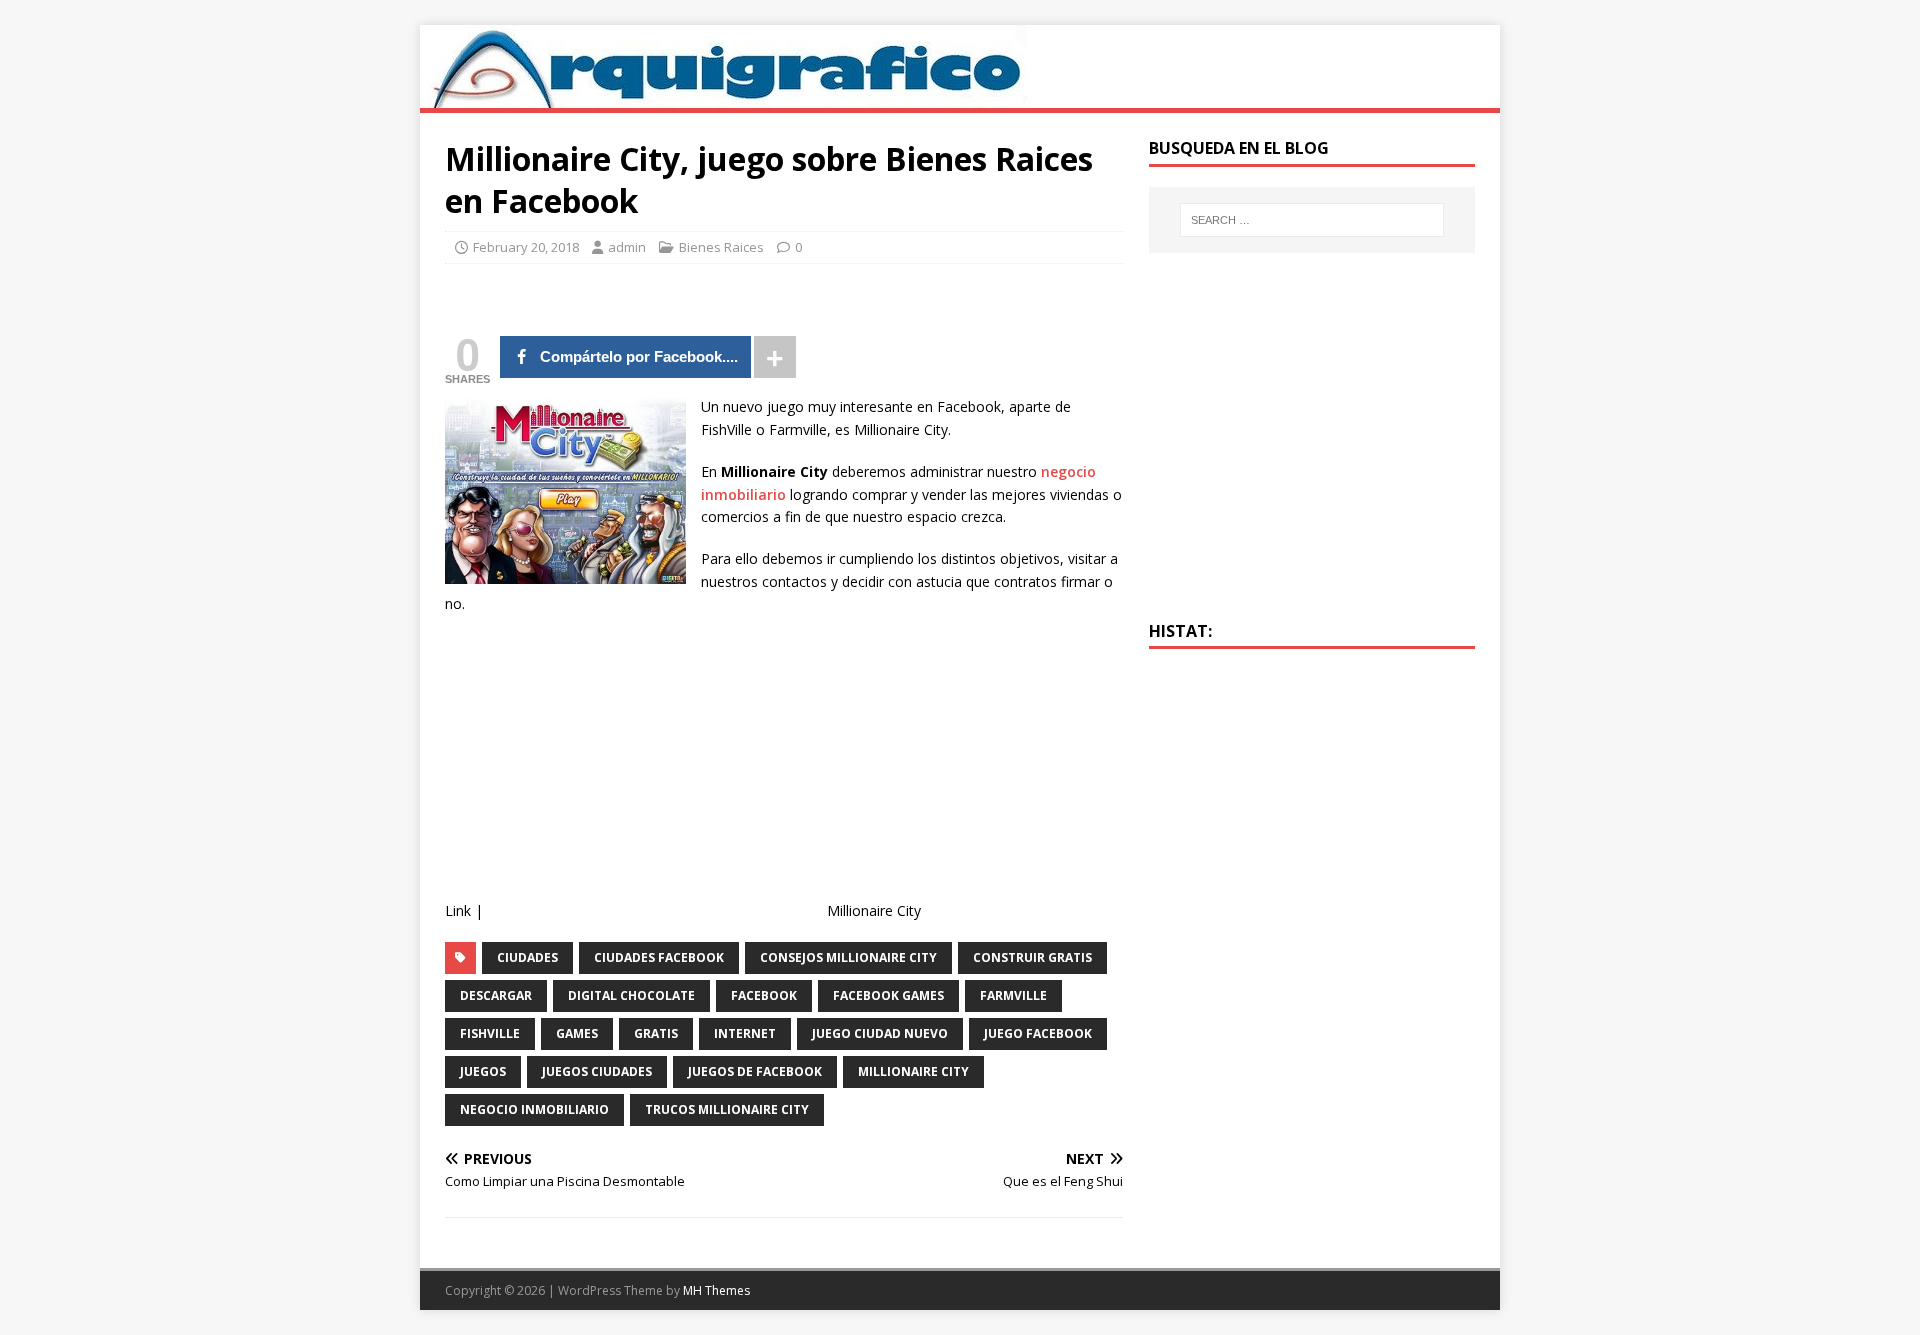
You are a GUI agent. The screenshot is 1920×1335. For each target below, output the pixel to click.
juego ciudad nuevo (880, 1033)
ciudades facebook (659, 957)
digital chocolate (631, 995)
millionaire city (913, 1071)
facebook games (888, 995)
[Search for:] (1312, 220)
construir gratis (1032, 957)
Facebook (764, 995)
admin (627, 247)
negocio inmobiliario (534, 1109)
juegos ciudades (597, 1071)
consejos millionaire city (848, 957)
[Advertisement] (655, 776)
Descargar (496, 995)
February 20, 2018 (526, 247)
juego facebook (1038, 1033)
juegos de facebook (755, 1071)
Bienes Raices (721, 247)
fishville (490, 1033)
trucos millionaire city (727, 1109)
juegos (483, 1071)
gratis (656, 1033)
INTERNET (745, 1033)
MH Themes (716, 1290)
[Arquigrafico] (723, 96)
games (577, 1033)
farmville (1013, 995)
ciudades (527, 957)
